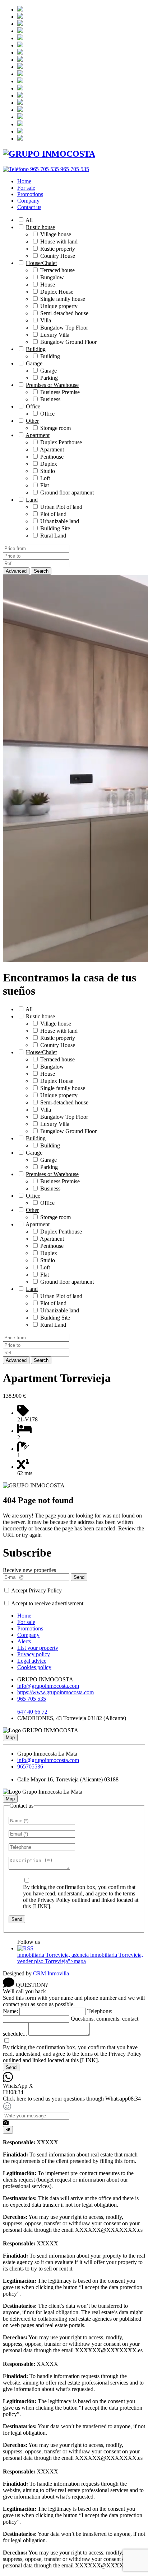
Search (41, 571)
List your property (38, 1648)
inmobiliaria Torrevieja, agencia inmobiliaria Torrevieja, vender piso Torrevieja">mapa (80, 1958)
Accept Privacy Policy (36, 1590)
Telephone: (100, 2011)
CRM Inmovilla (51, 1973)
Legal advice (32, 1661)
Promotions (30, 194)
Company (28, 201)
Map (10, 1737)
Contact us (29, 207)
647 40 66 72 (32, 1712)
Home (24, 181)
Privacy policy (34, 1654)
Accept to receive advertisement (47, 1603)
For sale (26, 188)
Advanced (16, 571)
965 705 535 (32, 1699)
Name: (10, 2011)
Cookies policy (34, 1667)
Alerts (24, 1641)
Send (79, 1577)
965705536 (30, 1767)
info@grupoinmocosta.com (48, 1686)
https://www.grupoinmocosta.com (55, 1692)
